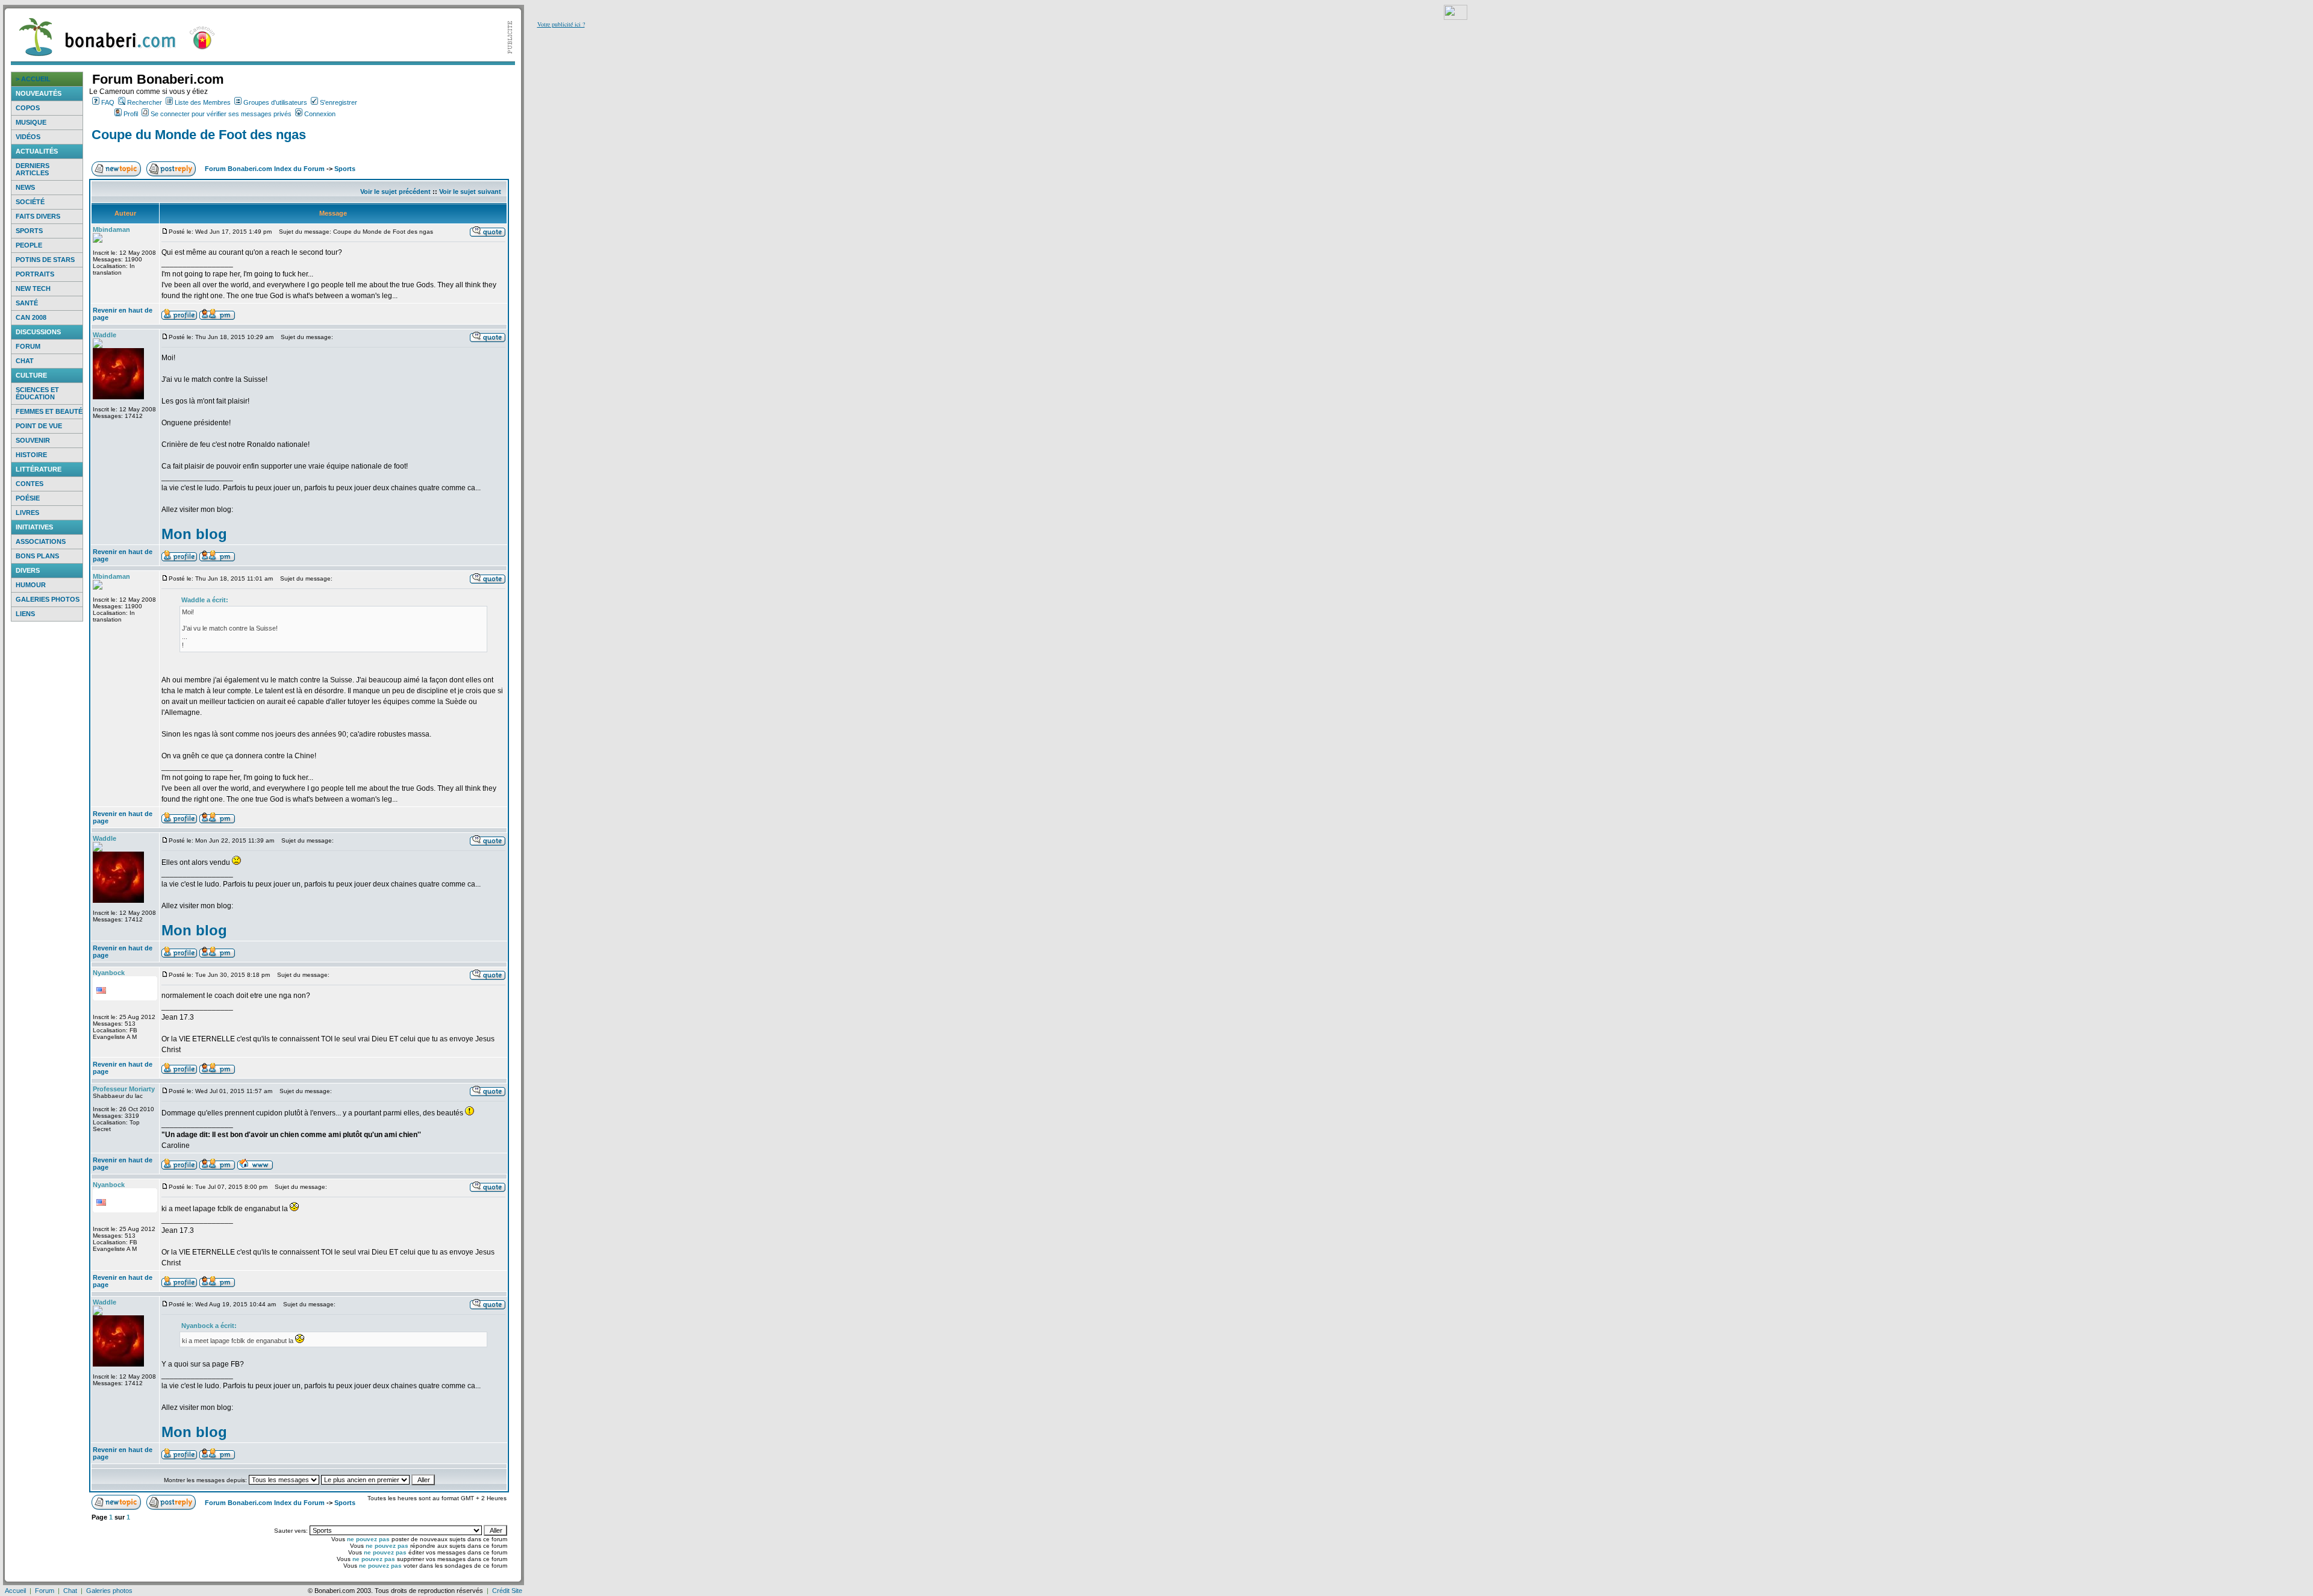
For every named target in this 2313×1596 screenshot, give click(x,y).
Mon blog (194, 534)
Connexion (320, 114)
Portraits (35, 274)
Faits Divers (38, 216)
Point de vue (39, 426)
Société (30, 202)
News (25, 187)
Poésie (28, 498)
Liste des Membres (203, 102)
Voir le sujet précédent (395, 192)
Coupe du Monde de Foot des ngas (199, 135)
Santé (27, 303)
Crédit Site (507, 1591)
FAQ (108, 102)
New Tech (33, 288)
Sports (29, 231)
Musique (31, 122)
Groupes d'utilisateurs (275, 102)
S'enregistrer (339, 102)
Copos (28, 108)
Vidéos (28, 137)
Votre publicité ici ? (561, 24)
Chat (25, 361)
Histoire (31, 455)
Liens (25, 614)
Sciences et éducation (37, 393)
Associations (41, 541)
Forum (28, 346)
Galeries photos (48, 599)
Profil (131, 114)
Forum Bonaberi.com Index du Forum (265, 169)
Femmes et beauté (49, 411)
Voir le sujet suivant (470, 192)
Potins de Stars (45, 260)
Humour (31, 585)
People (29, 245)
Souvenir (33, 440)
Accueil (15, 1591)
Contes (30, 484)
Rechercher (145, 102)
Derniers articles (33, 169)
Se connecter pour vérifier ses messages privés (221, 114)
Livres (27, 513)
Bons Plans (37, 556)
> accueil (33, 79)
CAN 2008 (31, 317)
